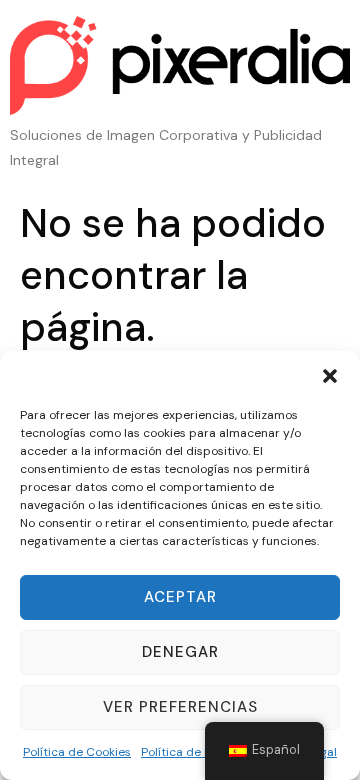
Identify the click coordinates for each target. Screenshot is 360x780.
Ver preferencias (180, 707)
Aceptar (180, 597)
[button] (330, 376)
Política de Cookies (77, 752)
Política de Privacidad (203, 752)
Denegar (180, 652)
